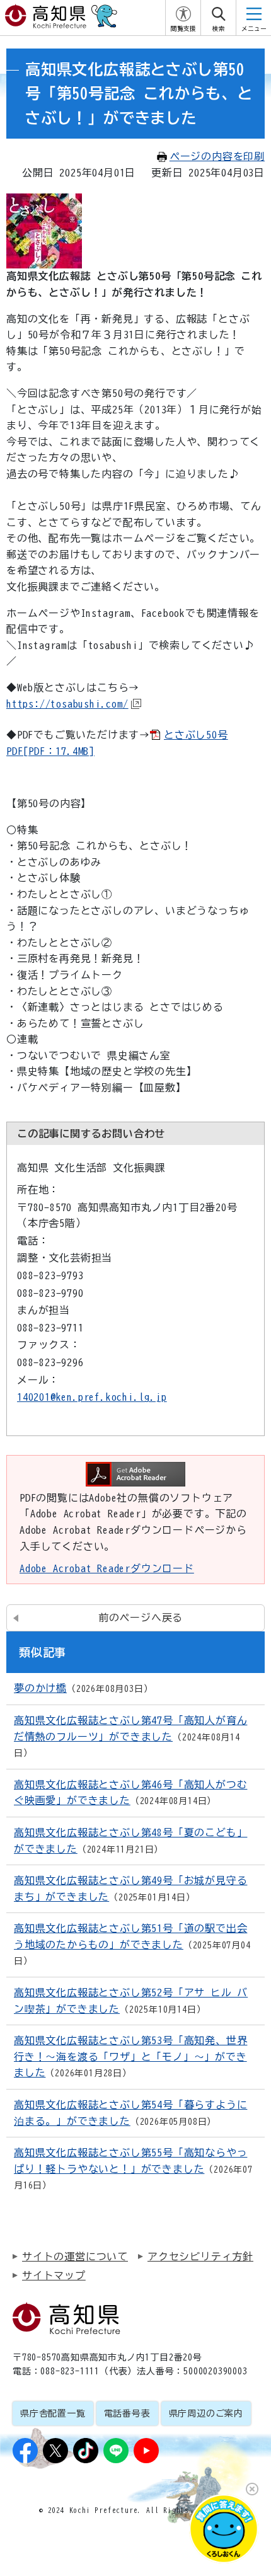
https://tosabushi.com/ (67, 704)
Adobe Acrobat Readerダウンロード (107, 1568)
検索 (219, 29)
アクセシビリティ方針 (200, 2257)
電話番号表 (127, 2413)
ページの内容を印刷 (217, 156)
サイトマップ (54, 2275)
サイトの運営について (75, 2257)
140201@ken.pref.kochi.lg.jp (92, 1397)
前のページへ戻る (141, 1618)
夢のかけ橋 (40, 1688)
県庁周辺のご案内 (206, 2413)
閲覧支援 (183, 29)
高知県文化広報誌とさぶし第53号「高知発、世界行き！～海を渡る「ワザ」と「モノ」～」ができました (130, 2056)
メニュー (254, 29)
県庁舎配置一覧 (53, 2413)
